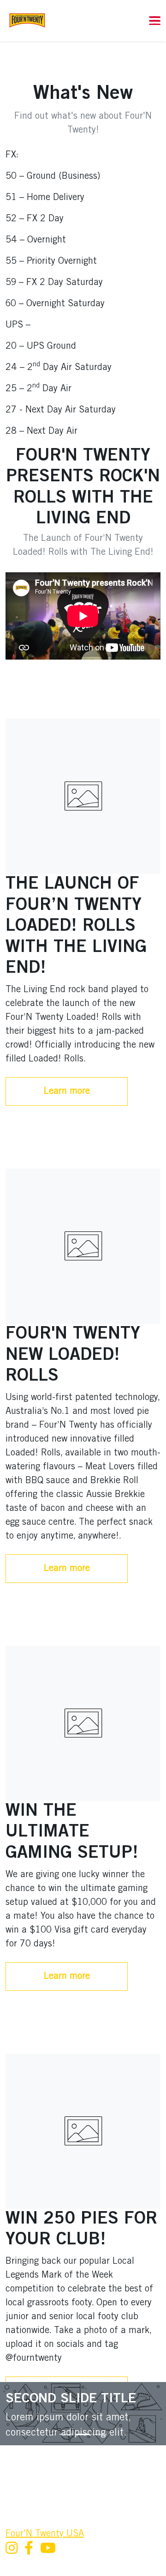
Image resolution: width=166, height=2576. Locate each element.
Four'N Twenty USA (45, 2534)
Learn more (67, 1091)
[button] (99, 21)
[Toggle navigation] (155, 21)
